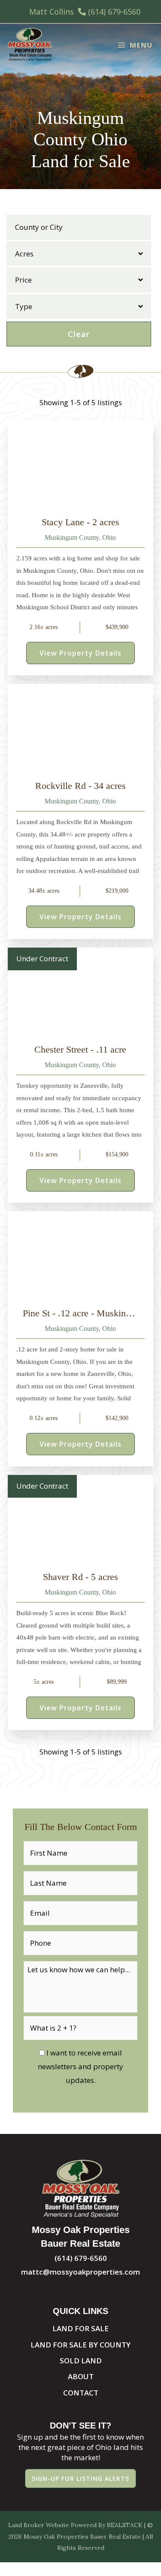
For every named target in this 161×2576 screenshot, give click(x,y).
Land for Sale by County (80, 2345)
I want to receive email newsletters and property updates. (80, 2067)
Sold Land (81, 2361)
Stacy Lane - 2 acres (80, 522)
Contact (81, 2393)
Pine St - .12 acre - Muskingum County (80, 1313)
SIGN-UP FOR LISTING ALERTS (80, 2478)
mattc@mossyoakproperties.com (80, 2272)
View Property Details (80, 653)
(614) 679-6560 (114, 12)
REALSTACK (125, 2525)
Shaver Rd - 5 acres (80, 1577)
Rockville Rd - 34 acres (80, 786)
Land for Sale (80, 2328)
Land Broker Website (39, 2525)
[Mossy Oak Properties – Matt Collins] (30, 45)
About (81, 2376)
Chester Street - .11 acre (80, 1049)
